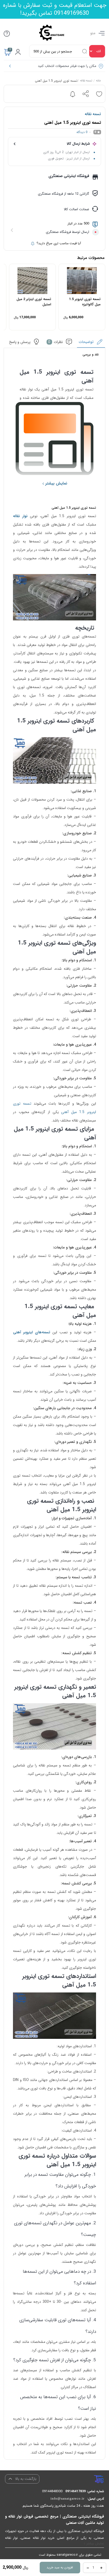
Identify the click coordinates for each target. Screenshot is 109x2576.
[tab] (91, 343)
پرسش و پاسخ (20, 342)
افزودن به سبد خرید (60, 2567)
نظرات (56, 342)
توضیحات (87, 342)
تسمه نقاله (86, 81)
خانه (99, 81)
